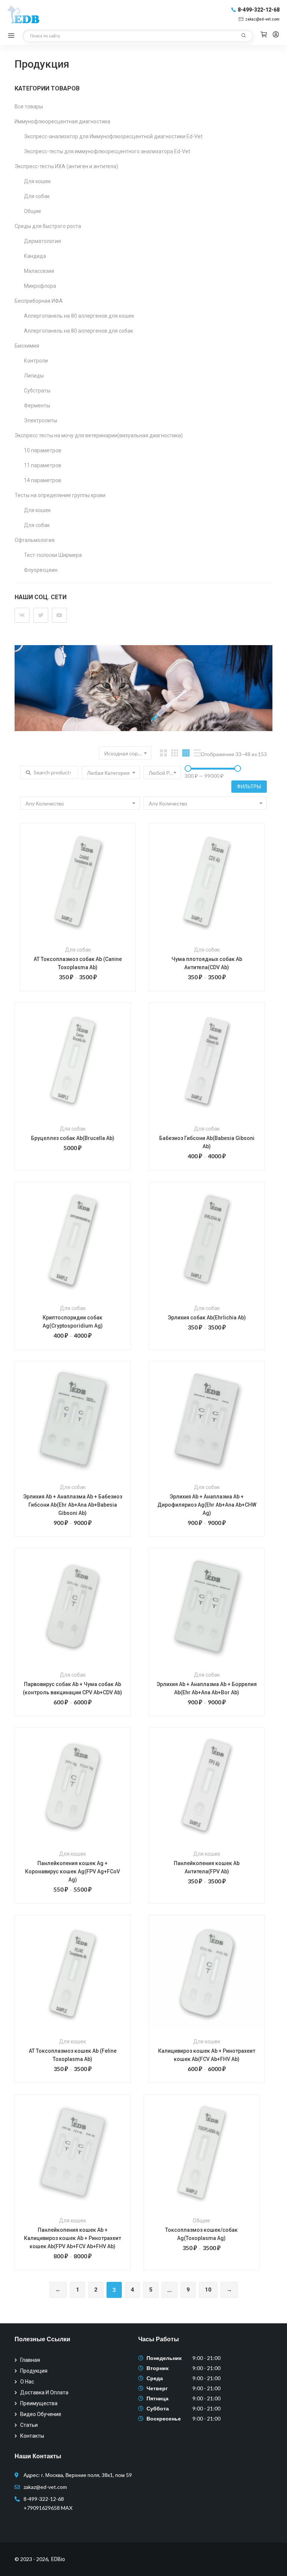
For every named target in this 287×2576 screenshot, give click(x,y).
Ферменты (37, 406)
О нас (27, 2382)
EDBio (58, 2559)
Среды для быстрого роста (48, 226)
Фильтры (249, 786)
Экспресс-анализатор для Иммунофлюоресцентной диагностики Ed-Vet (113, 136)
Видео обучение (41, 2414)
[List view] (197, 753)
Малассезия (39, 271)
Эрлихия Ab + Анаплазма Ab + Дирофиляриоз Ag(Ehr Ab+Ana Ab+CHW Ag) (207, 1505)
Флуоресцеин (41, 570)
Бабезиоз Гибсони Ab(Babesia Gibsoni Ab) (207, 1142)
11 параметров (43, 465)
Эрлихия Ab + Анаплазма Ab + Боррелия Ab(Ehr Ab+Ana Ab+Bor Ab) (207, 1688)
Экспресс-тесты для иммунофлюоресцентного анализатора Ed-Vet (107, 151)
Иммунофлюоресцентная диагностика (62, 121)
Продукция (34, 2371)
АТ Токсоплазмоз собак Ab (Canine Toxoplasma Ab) (78, 963)
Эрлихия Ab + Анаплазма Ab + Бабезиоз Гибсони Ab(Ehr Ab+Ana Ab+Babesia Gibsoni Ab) (73, 1505)
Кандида (35, 256)
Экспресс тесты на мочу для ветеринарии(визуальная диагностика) (99, 435)
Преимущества (39, 2403)
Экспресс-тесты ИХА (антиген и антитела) (66, 166)
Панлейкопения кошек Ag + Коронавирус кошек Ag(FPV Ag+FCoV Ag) (72, 1871)
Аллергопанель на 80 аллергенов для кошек (79, 316)
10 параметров (43, 450)
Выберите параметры (68, 893)
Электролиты (41, 420)
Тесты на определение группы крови (60, 495)
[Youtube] (59, 615)
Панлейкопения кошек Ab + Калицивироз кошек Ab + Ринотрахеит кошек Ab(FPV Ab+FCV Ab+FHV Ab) (72, 2238)
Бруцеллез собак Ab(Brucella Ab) (73, 1138)
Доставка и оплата (44, 2392)
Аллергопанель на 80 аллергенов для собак (78, 331)
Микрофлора (40, 286)
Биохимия (27, 346)
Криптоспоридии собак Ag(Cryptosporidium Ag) (73, 1322)
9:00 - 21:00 (206, 2358)
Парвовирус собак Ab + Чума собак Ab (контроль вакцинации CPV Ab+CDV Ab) (72, 1688)
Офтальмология (35, 540)
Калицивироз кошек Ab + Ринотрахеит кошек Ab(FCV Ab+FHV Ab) (207, 2055)
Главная (30, 2360)
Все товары (29, 107)
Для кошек (37, 181)
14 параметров (43, 480)
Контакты (32, 2436)
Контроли (36, 361)
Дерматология (42, 241)
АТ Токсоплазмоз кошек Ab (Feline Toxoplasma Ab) (73, 2055)
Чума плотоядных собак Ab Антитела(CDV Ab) (207, 963)
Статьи (29, 2425)
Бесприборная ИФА (39, 301)
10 (208, 2290)
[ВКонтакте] (22, 615)
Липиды (34, 376)
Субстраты (37, 391)
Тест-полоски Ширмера (53, 555)
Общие (33, 211)
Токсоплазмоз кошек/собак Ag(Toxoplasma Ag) (201, 2234)
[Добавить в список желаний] (88, 893)
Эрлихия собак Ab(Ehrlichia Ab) (207, 1318)
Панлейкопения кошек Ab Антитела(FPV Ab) (207, 1867)
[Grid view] (163, 753)
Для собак (37, 196)
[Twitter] (41, 615)
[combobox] (125, 753)
